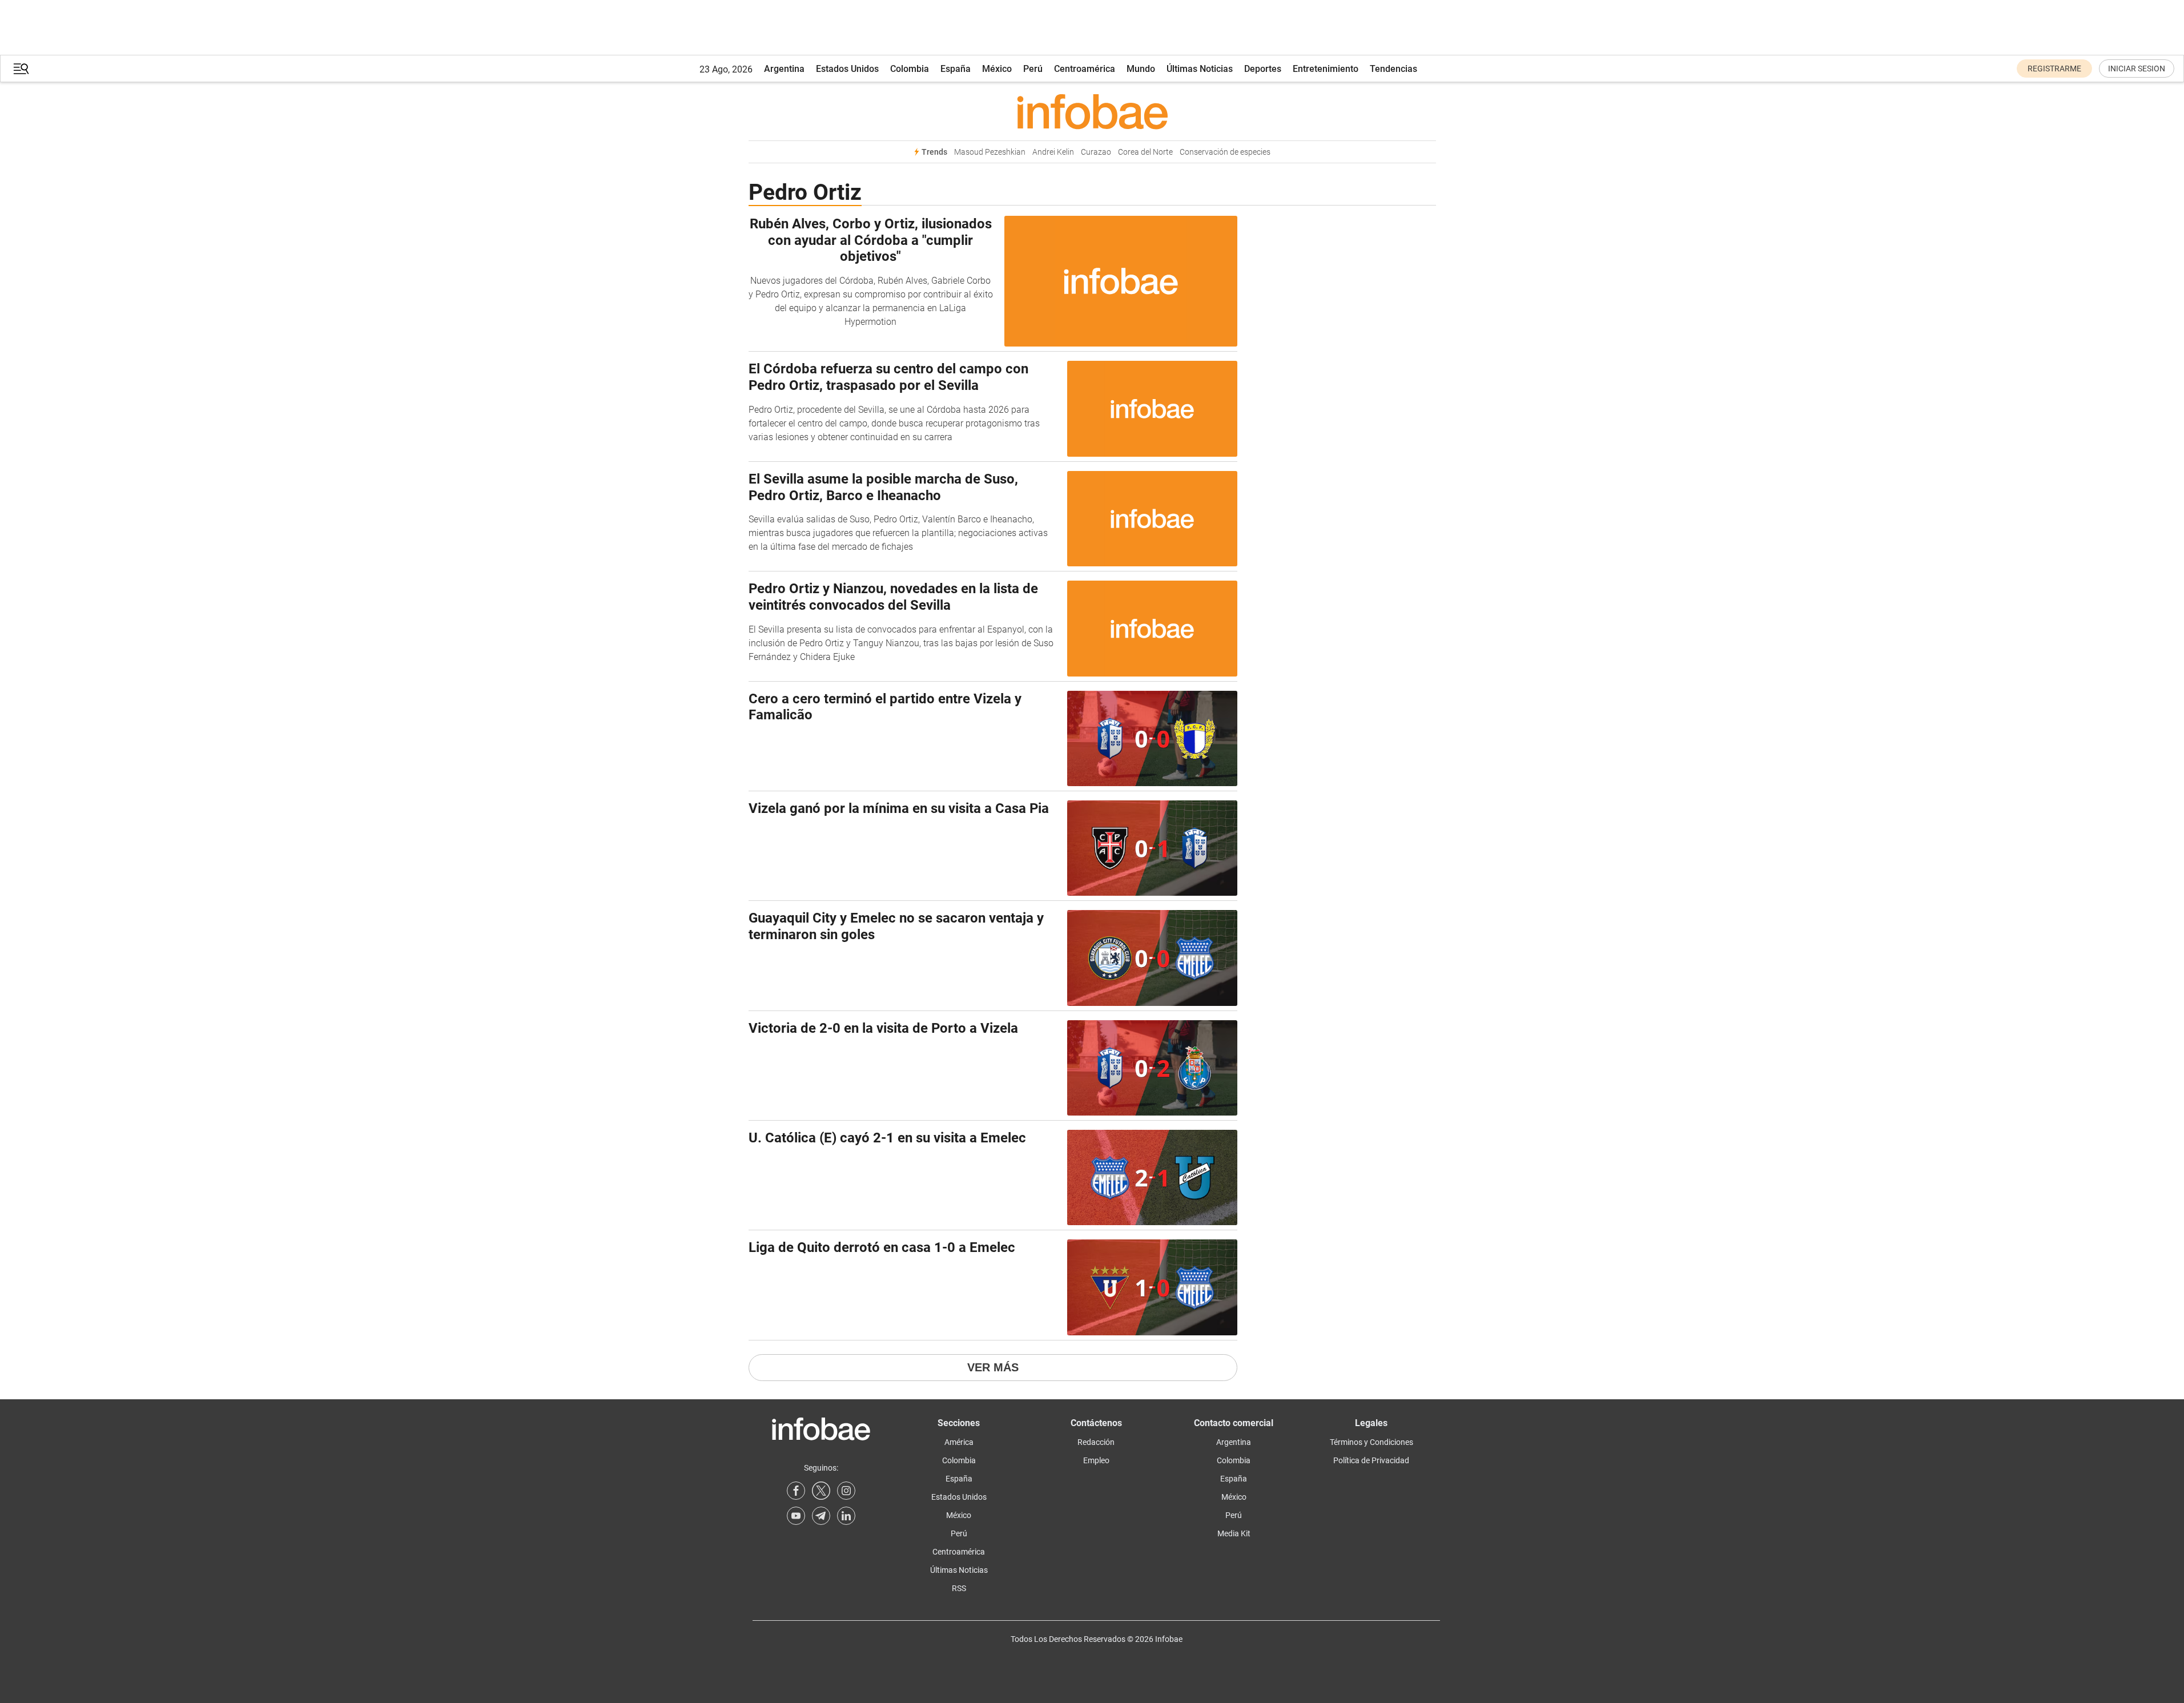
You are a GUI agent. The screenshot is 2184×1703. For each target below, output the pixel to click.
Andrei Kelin (1053, 152)
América (959, 1442)
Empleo (1096, 1460)
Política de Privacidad (1371, 1460)
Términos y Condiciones (1371, 1442)
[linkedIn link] (846, 1516)
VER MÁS (993, 1367)
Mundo (1141, 69)
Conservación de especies (1225, 152)
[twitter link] (821, 1491)
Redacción (1096, 1442)
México (997, 69)
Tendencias (1393, 69)
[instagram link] (846, 1491)
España (956, 69)
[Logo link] (1092, 111)
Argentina (784, 69)
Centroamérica (1085, 69)
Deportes (1263, 69)
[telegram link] (821, 1516)
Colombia (910, 69)
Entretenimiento (1326, 69)
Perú (1033, 69)
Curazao (1096, 152)
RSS (959, 1588)
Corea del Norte (1145, 152)
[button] (21, 69)
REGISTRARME (2054, 69)
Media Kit (1234, 1533)
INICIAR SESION (2137, 69)
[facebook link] (796, 1491)
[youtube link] (796, 1516)
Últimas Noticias (1200, 69)
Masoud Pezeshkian (990, 152)
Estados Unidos (847, 69)
